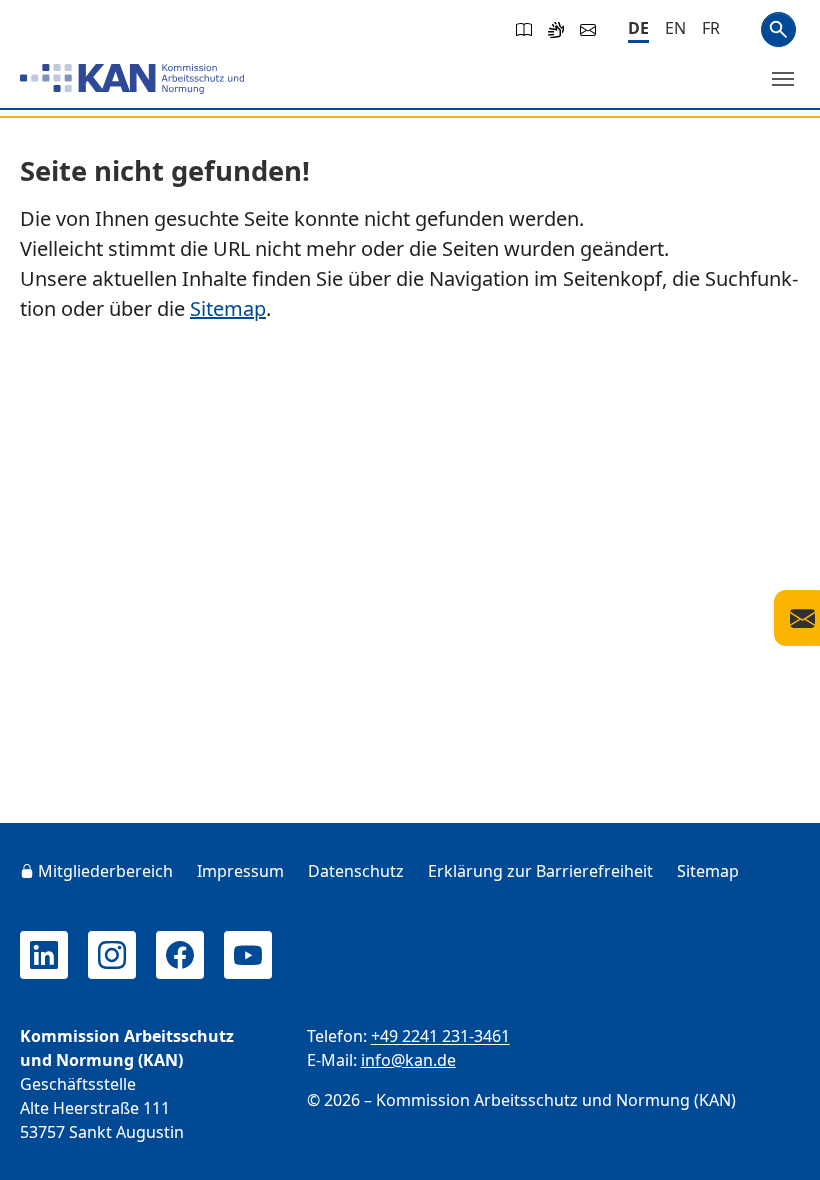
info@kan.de (408, 1060)
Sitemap (228, 308)
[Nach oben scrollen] (776, 1146)
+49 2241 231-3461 (440, 1036)
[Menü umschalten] (783, 79)
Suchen (778, 29)
